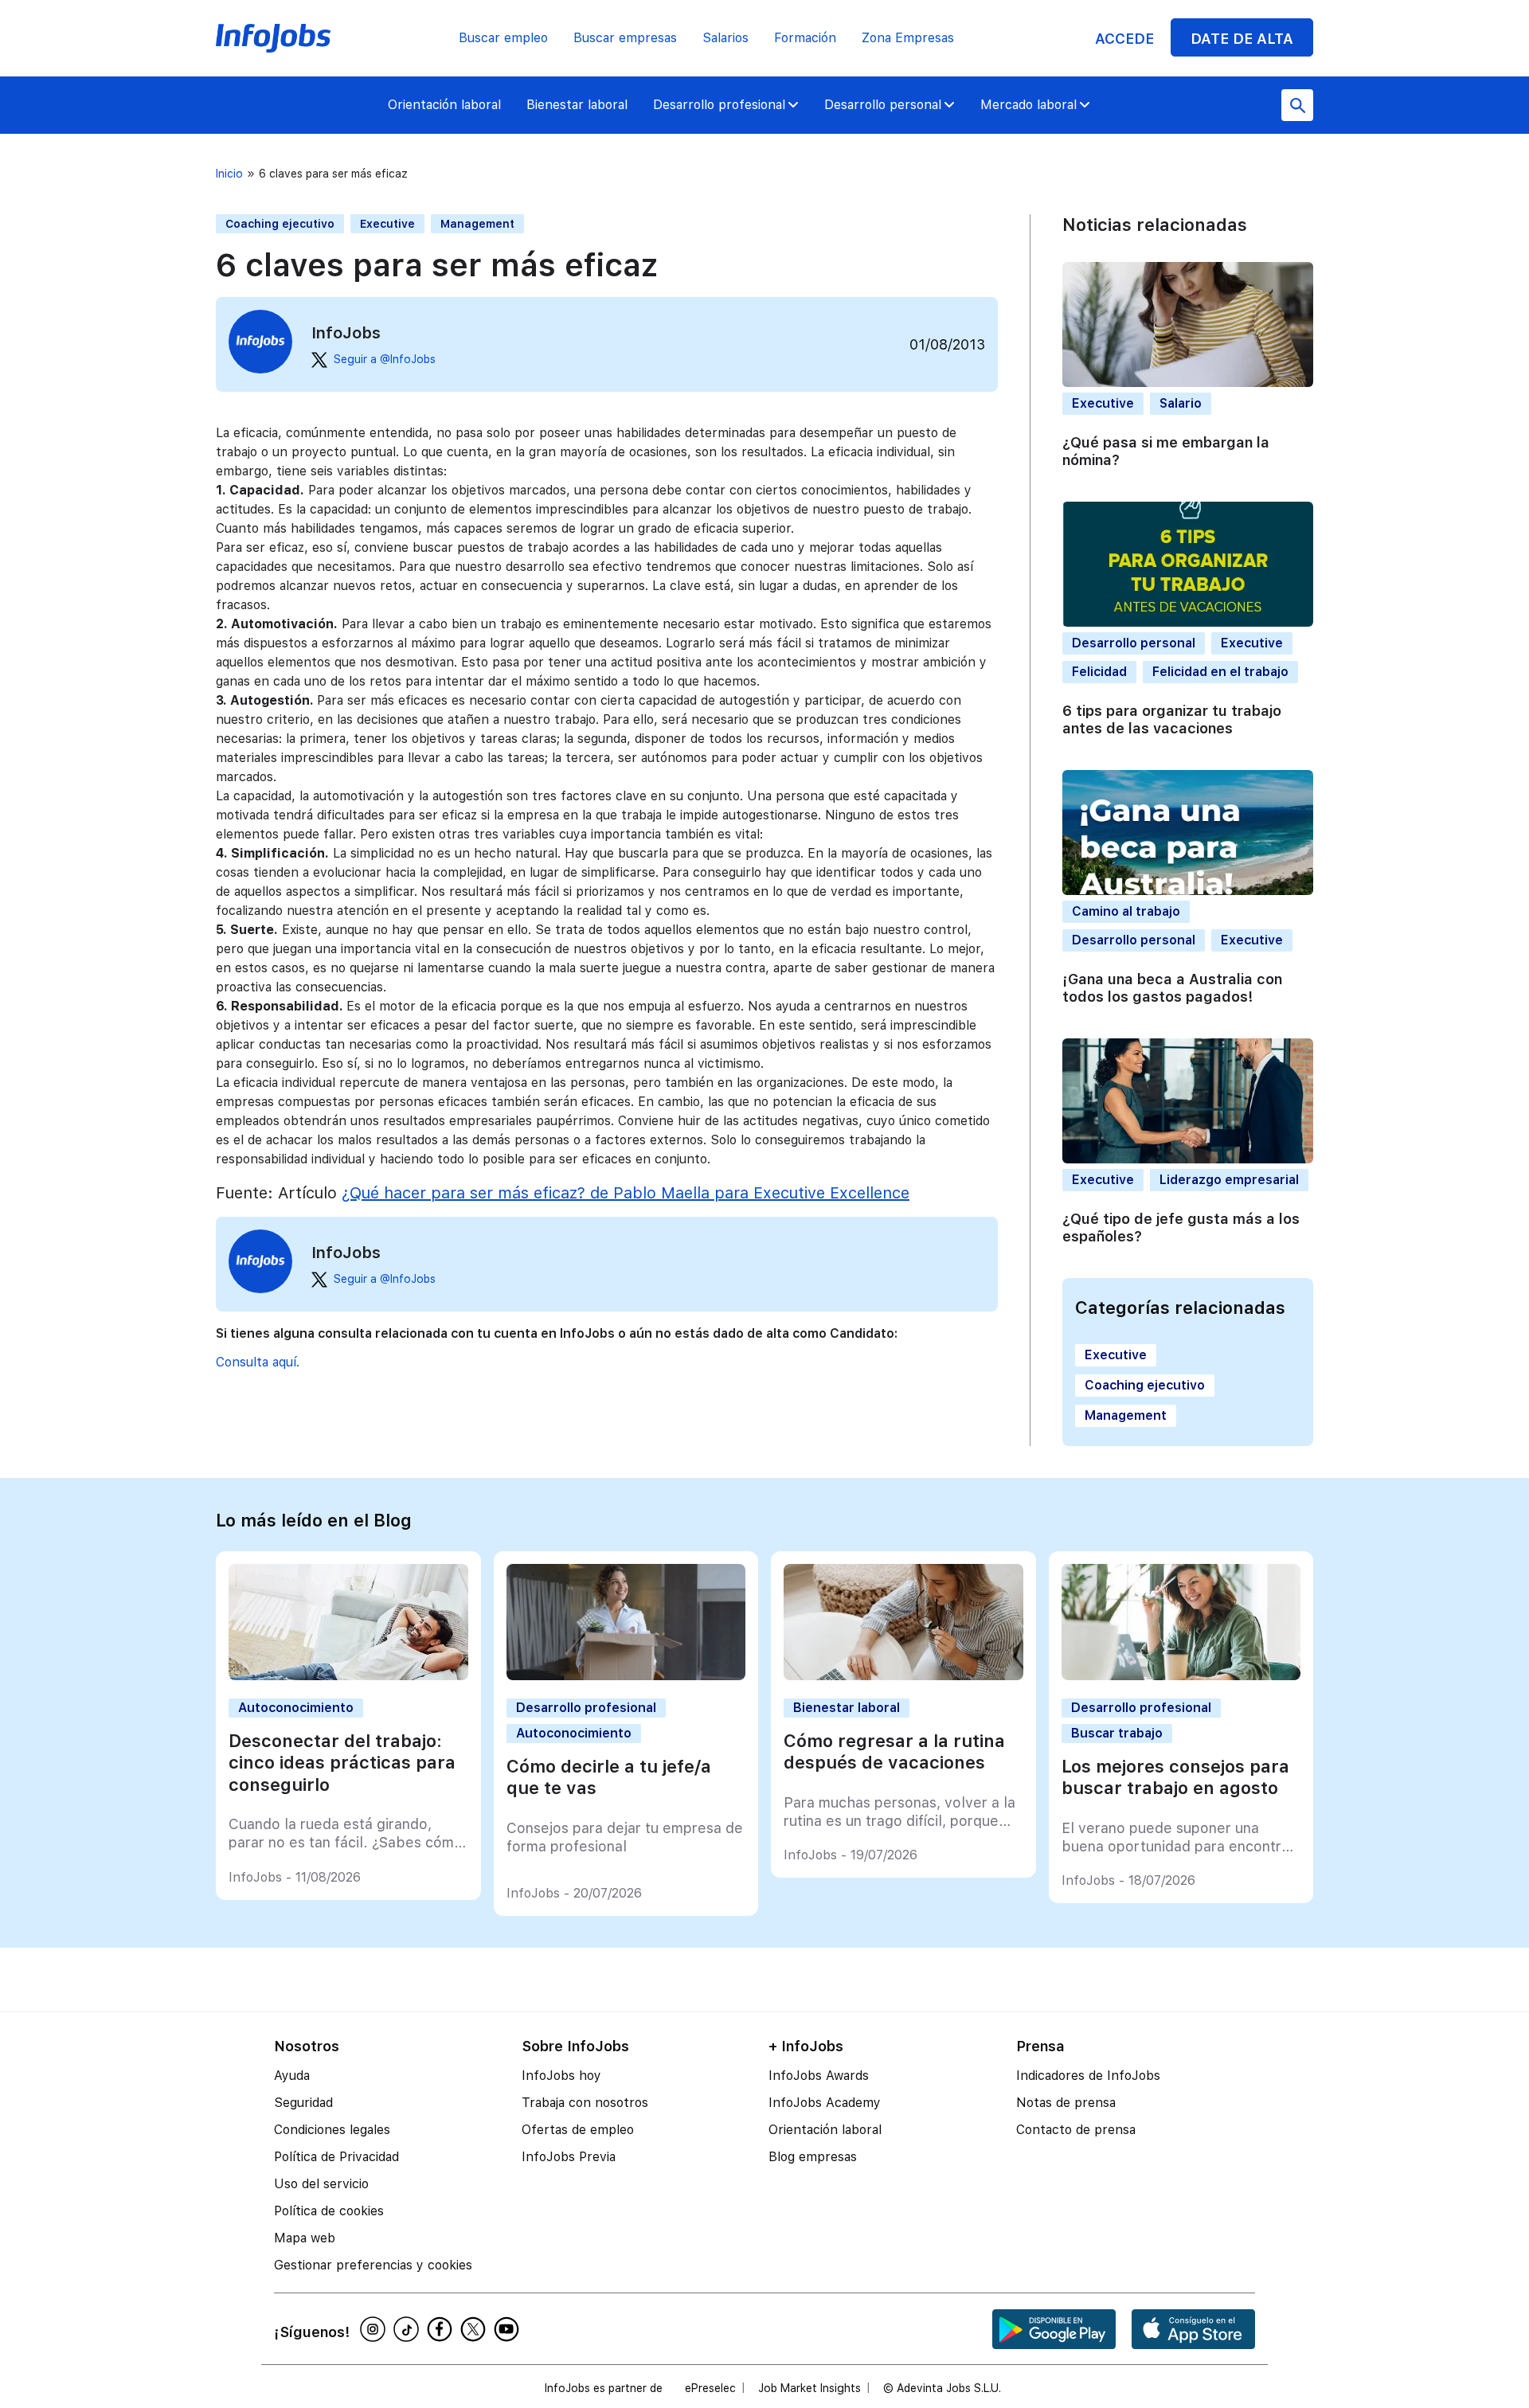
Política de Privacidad (336, 2157)
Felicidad (1099, 672)
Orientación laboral (444, 105)
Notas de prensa (1066, 2103)
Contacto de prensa (1076, 2130)
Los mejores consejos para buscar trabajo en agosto (1175, 1777)
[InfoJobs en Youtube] (509, 2329)
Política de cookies (329, 2211)
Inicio (229, 174)
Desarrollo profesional (719, 105)
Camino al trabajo (1126, 911)
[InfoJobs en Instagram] (375, 2329)
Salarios (725, 38)
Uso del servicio (321, 2184)
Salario (1181, 403)
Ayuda (292, 2076)
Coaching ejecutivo (280, 224)
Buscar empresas (625, 38)
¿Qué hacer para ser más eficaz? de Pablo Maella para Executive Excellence (626, 1193)
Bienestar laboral (577, 105)
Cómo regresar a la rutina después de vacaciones (894, 1752)
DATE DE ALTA (1242, 39)
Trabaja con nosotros (585, 2103)
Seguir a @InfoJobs (385, 359)
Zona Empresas (908, 38)
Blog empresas (813, 2157)
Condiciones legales (332, 2130)
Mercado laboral (1028, 105)
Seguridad (303, 2103)
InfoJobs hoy (561, 2076)
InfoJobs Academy (825, 2103)
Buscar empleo (503, 38)
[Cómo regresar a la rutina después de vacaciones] (903, 1676)
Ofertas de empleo (578, 2130)
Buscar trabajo (1117, 1733)
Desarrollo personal (883, 105)
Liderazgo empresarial (1229, 1180)
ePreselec (710, 2388)
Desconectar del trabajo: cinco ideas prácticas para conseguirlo (342, 1763)
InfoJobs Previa (569, 2157)
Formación (805, 38)
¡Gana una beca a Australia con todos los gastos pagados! (1172, 988)
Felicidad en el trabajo (1220, 672)
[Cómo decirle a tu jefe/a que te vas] (626, 1676)
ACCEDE (1124, 39)
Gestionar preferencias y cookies (373, 2265)
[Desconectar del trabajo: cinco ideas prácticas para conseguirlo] (348, 1676)
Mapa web (305, 2238)
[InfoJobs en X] (475, 2329)
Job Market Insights (809, 2388)
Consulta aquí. (258, 1362)
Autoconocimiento (296, 1708)
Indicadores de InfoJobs (1088, 2076)
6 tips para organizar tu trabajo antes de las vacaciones (1172, 720)
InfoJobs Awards (819, 2076)
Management (477, 224)
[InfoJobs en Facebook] (442, 2329)
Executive (387, 224)
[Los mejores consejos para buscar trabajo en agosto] (1181, 1676)
